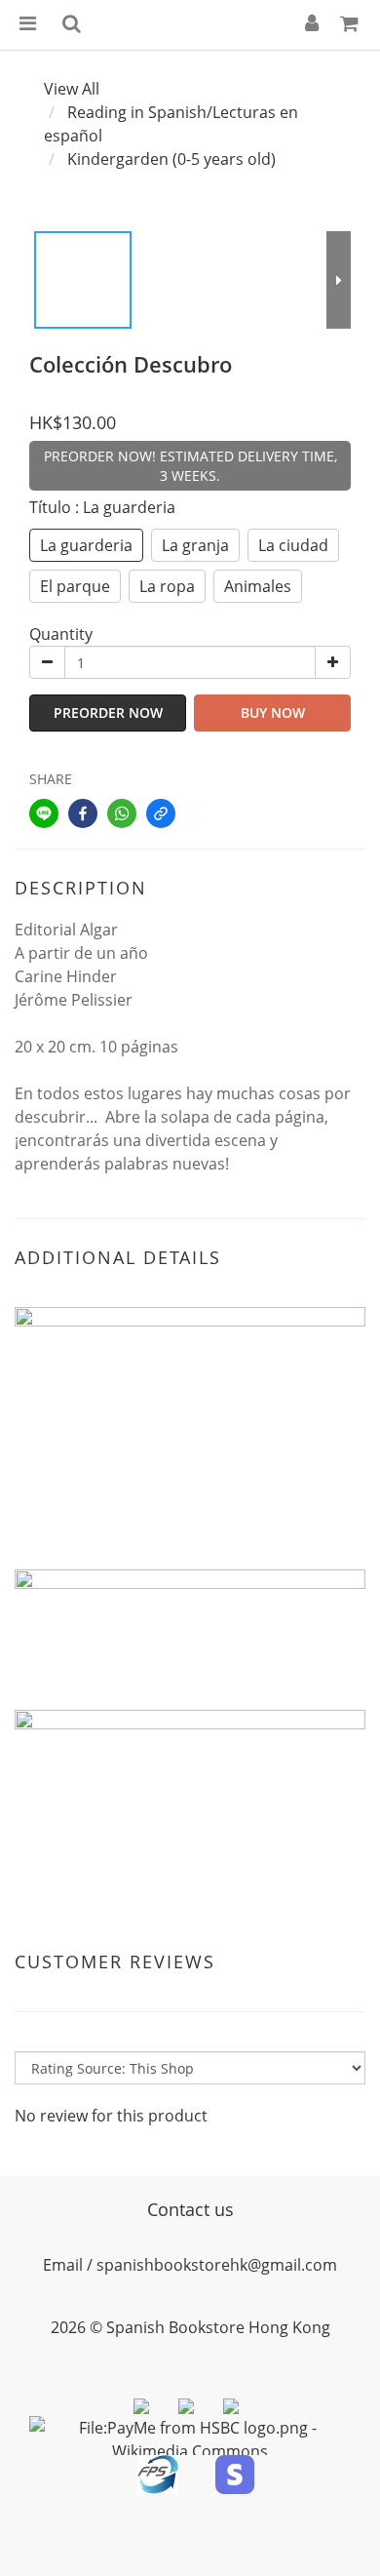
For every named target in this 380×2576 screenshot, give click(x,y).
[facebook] (83, 813)
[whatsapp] (122, 813)
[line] (44, 813)
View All (72, 89)
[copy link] (161, 813)
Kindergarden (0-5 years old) (171, 159)
